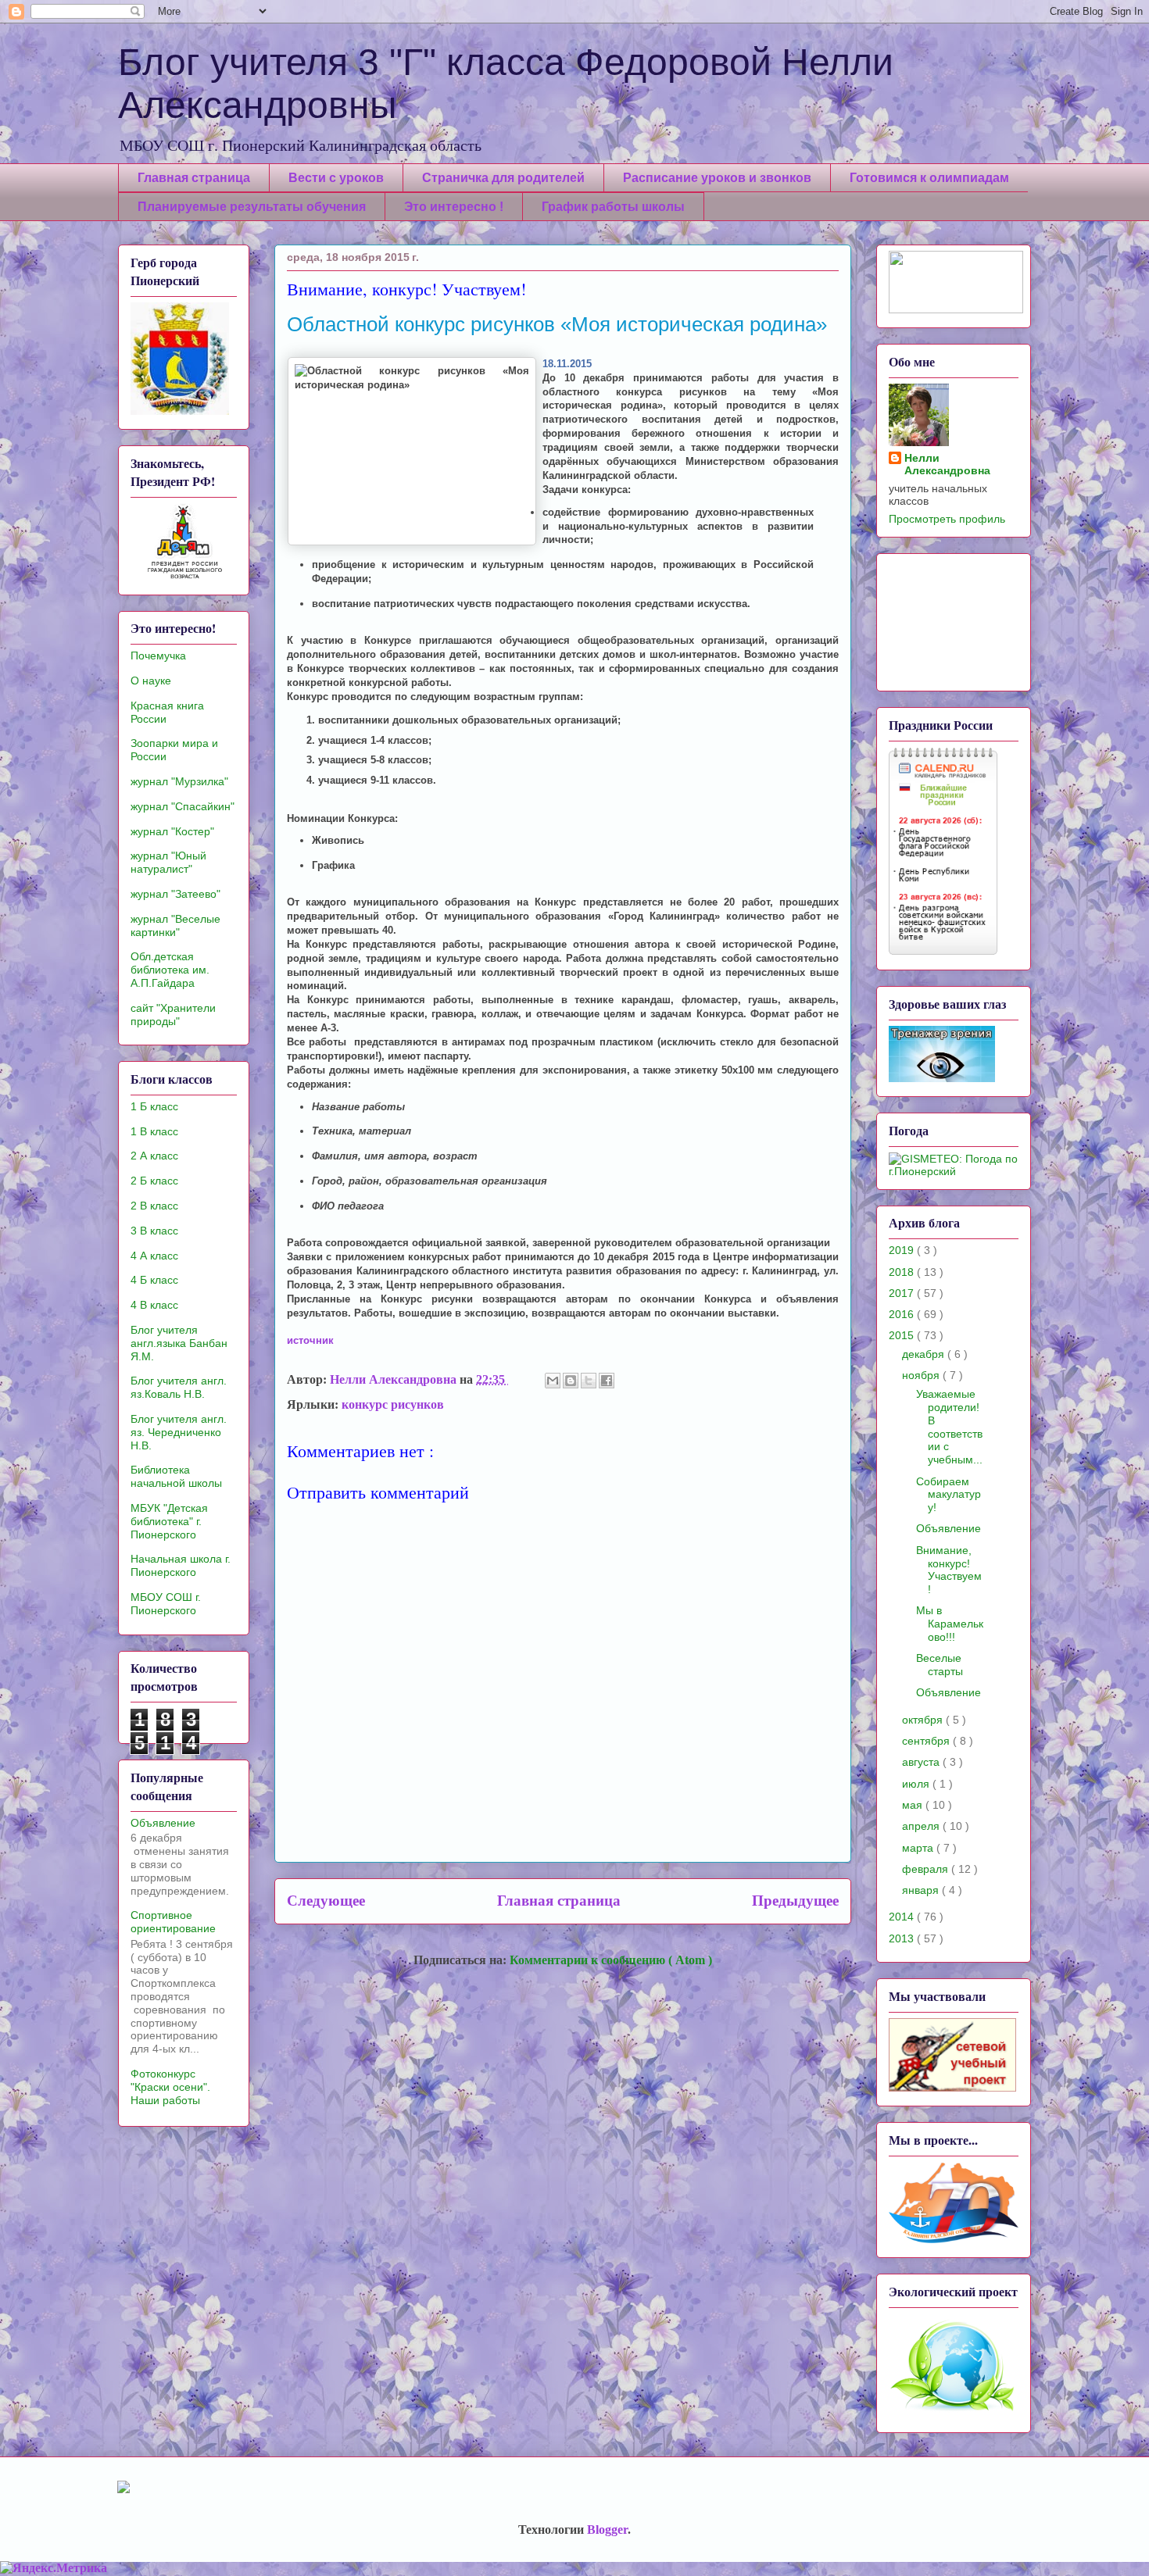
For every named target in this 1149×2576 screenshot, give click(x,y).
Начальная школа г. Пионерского (181, 1565)
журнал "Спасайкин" (183, 806)
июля (917, 1784)
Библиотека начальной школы (176, 1476)
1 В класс (154, 1131)
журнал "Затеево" (175, 894)
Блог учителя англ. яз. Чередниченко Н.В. (179, 1432)
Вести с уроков (336, 178)
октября (924, 1720)
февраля (927, 1869)
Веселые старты (940, 1665)
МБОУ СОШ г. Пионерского (166, 1604)
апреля (922, 1826)
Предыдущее (795, 1901)
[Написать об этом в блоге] (571, 1381)
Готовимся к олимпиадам (929, 178)
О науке (151, 681)
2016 (903, 1314)
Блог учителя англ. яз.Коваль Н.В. (179, 1387)
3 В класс (154, 1231)
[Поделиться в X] (589, 1381)
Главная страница (194, 178)
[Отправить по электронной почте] (553, 1381)
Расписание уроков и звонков (717, 178)
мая (914, 1805)
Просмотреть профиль (947, 519)
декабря (925, 1354)
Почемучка (158, 656)
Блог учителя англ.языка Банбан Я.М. (179, 1343)
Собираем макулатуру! (949, 1495)
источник (310, 1340)
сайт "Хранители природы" (173, 1015)
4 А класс (154, 1256)
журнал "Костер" (172, 831)
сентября (927, 1741)
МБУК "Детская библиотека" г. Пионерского (169, 1521)
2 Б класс (154, 1181)
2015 (903, 1335)
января (922, 1890)
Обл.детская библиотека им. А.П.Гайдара (170, 970)
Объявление (163, 1823)
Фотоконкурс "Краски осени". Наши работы (170, 2087)
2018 (903, 1272)
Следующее (326, 1901)
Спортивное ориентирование (173, 1922)
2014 (903, 1917)
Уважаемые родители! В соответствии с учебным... (949, 1427)
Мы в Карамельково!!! (950, 1624)
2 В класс (154, 1206)
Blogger (607, 2530)
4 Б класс (154, 1280)
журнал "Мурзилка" (179, 781)
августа (922, 1762)
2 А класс (154, 1156)
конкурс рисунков (393, 1404)
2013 (903, 1938)
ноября (922, 1375)
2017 (903, 1293)
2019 (903, 1250)
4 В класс (154, 1305)
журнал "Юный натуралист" (168, 862)
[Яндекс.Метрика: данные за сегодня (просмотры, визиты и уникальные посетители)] (54, 2568)
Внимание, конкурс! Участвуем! (949, 1570)
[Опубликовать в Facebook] (607, 1381)
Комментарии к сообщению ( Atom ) (611, 1960)
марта (919, 1848)
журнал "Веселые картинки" (175, 925)
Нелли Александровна (947, 464)
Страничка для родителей (503, 178)
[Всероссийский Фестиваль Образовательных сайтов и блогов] (956, 309)
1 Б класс (154, 1106)
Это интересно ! (454, 207)
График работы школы (613, 207)
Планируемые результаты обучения (252, 207)
